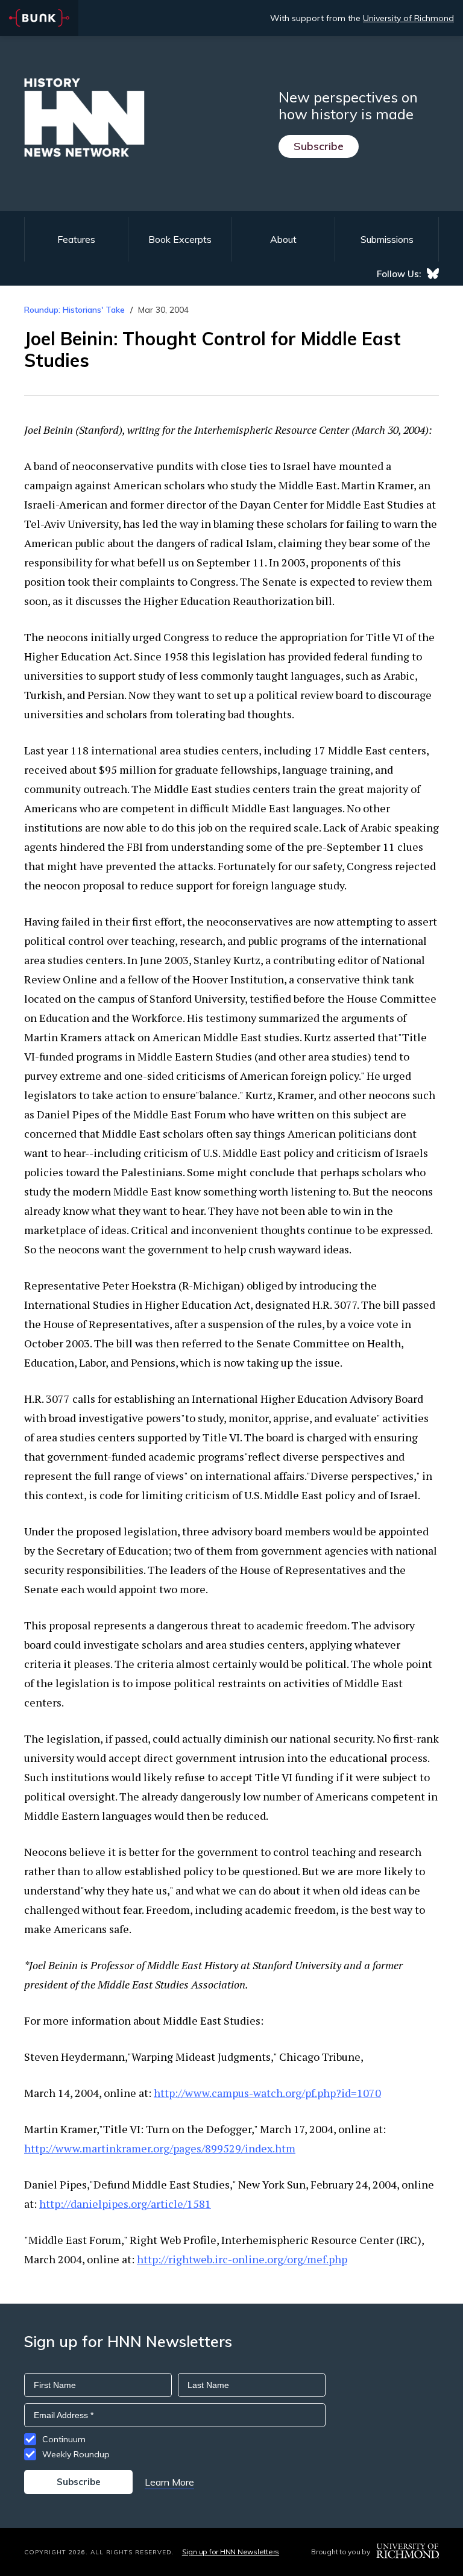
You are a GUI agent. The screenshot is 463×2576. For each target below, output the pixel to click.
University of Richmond (408, 18)
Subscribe (319, 146)
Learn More (169, 2482)
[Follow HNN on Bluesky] (433, 274)
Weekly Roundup (76, 2454)
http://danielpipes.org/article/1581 (125, 2204)
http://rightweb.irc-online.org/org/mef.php (242, 2259)
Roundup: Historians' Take (74, 310)
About (283, 239)
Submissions (387, 239)
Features (76, 239)
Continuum (64, 2439)
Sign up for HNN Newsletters (231, 2552)
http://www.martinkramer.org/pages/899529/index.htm (160, 2148)
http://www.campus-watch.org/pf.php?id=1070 (267, 2093)
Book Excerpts (180, 239)
